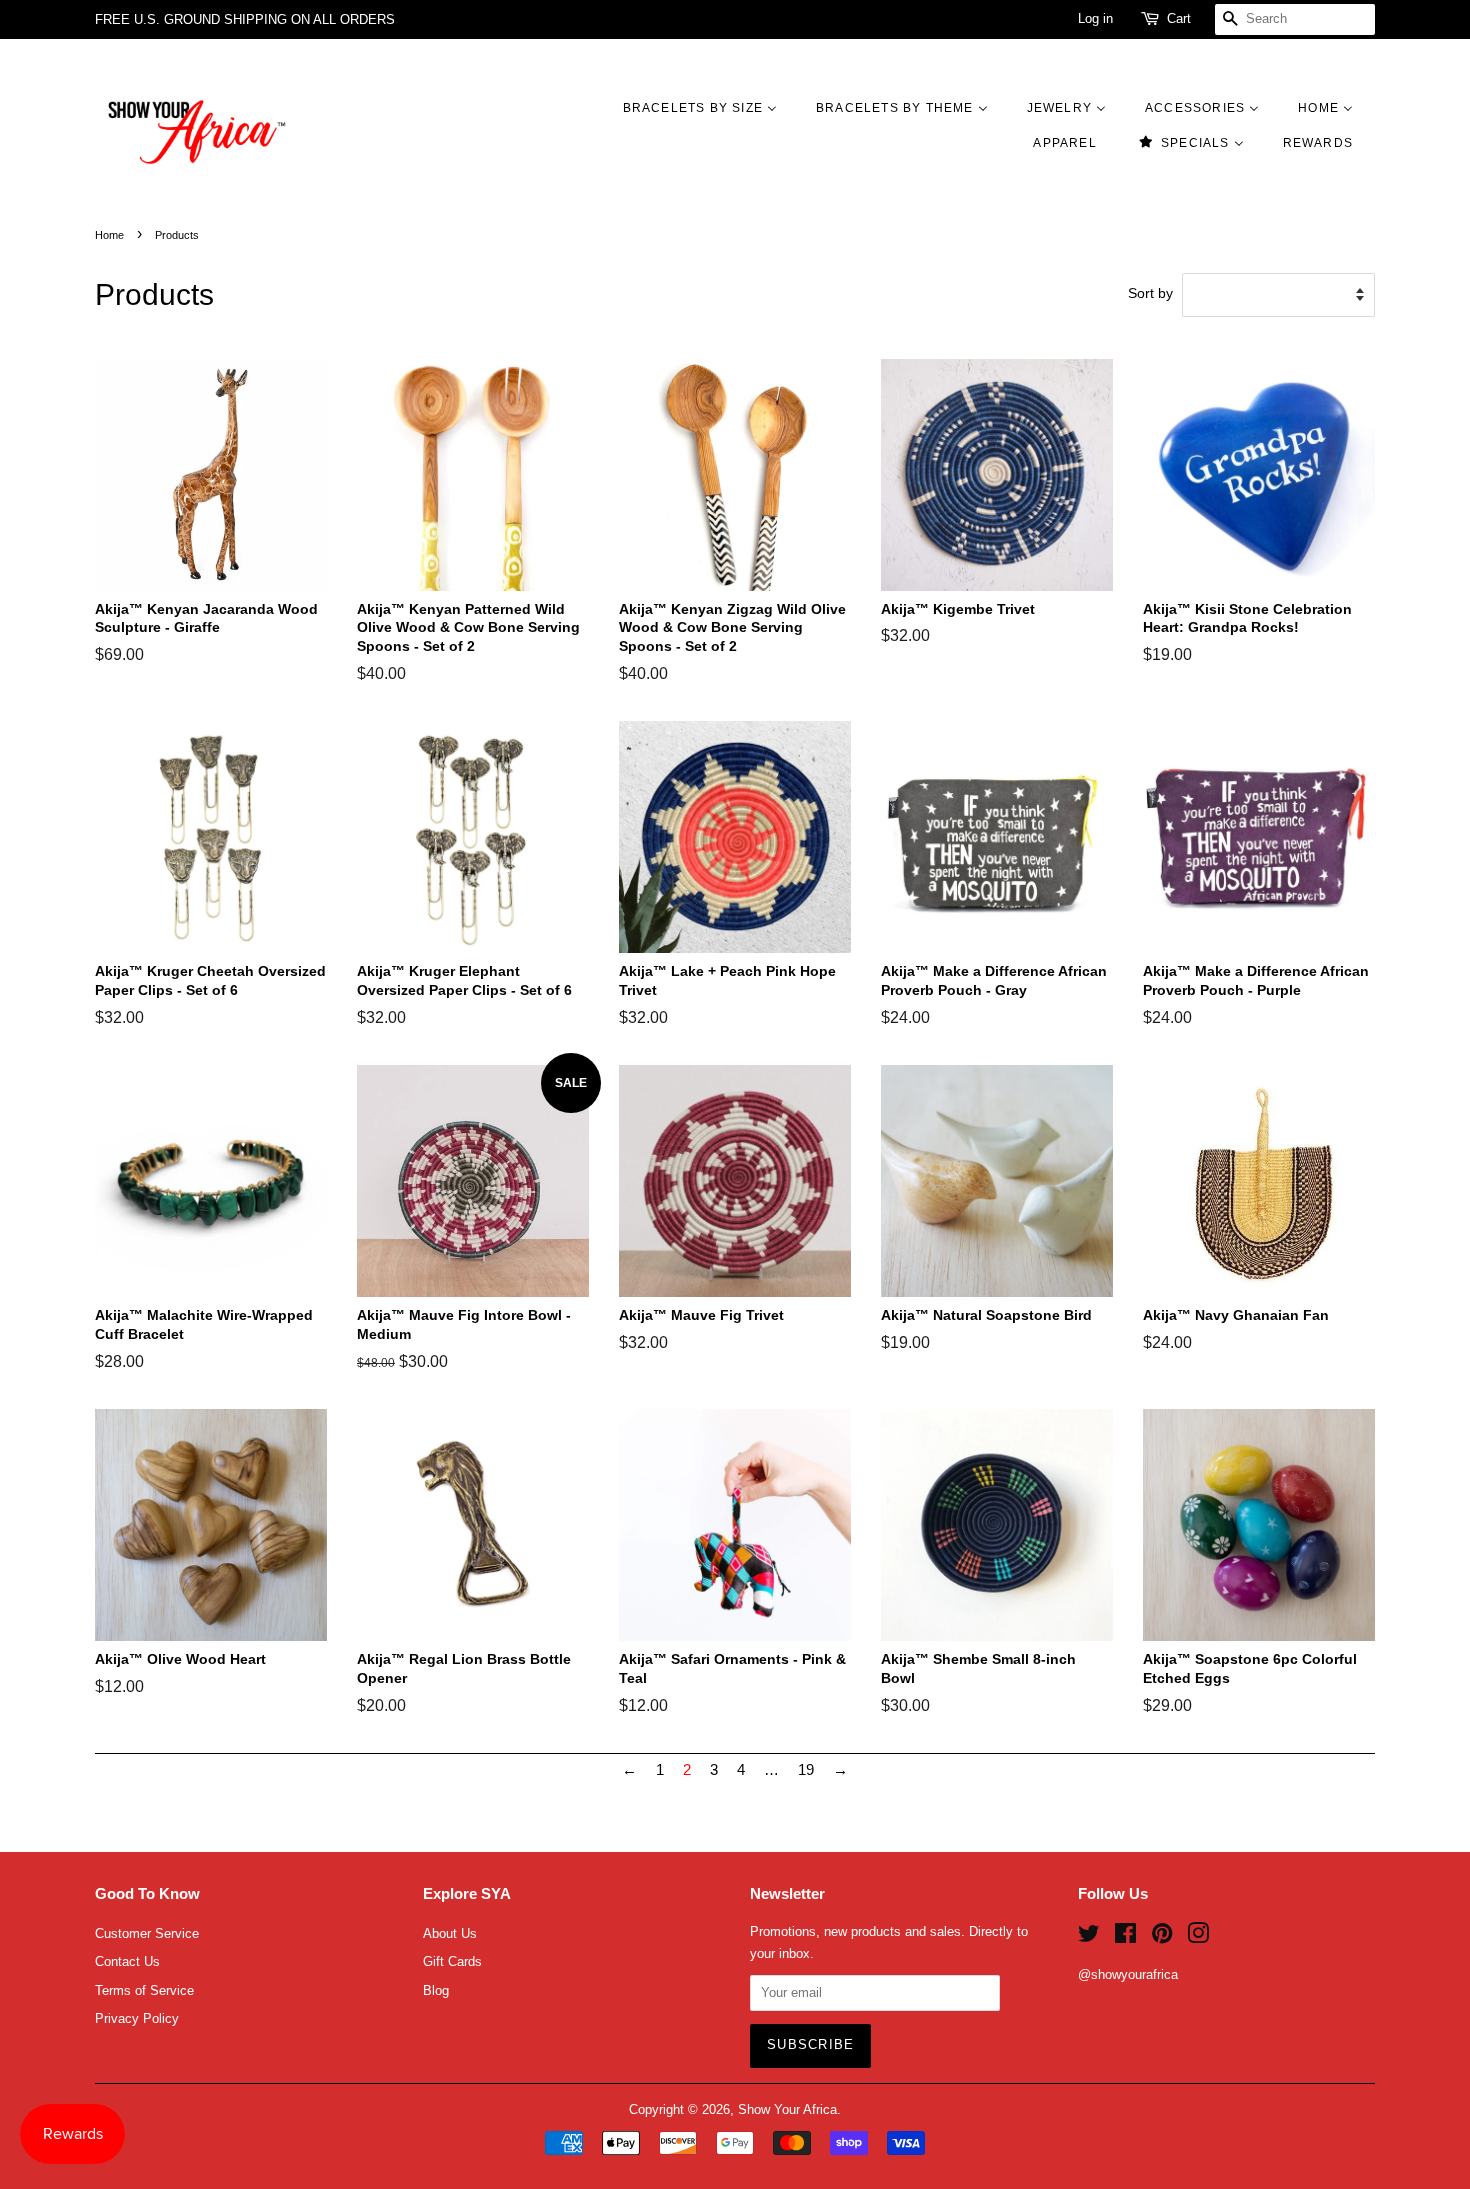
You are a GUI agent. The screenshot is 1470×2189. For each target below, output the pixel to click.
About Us (450, 1933)
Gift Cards (452, 1961)
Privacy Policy (137, 2018)
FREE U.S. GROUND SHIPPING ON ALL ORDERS (245, 19)
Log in (1095, 18)
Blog (436, 1990)
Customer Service (147, 1933)
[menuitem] (710, 107)
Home (109, 235)
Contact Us (127, 1961)
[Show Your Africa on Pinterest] (1162, 1937)
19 (806, 1769)
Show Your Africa (787, 2109)
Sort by (1150, 293)
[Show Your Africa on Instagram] (1198, 1937)
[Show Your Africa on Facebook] (1125, 1937)
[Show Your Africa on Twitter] (1089, 1937)
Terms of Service (144, 1990)
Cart (1179, 18)
